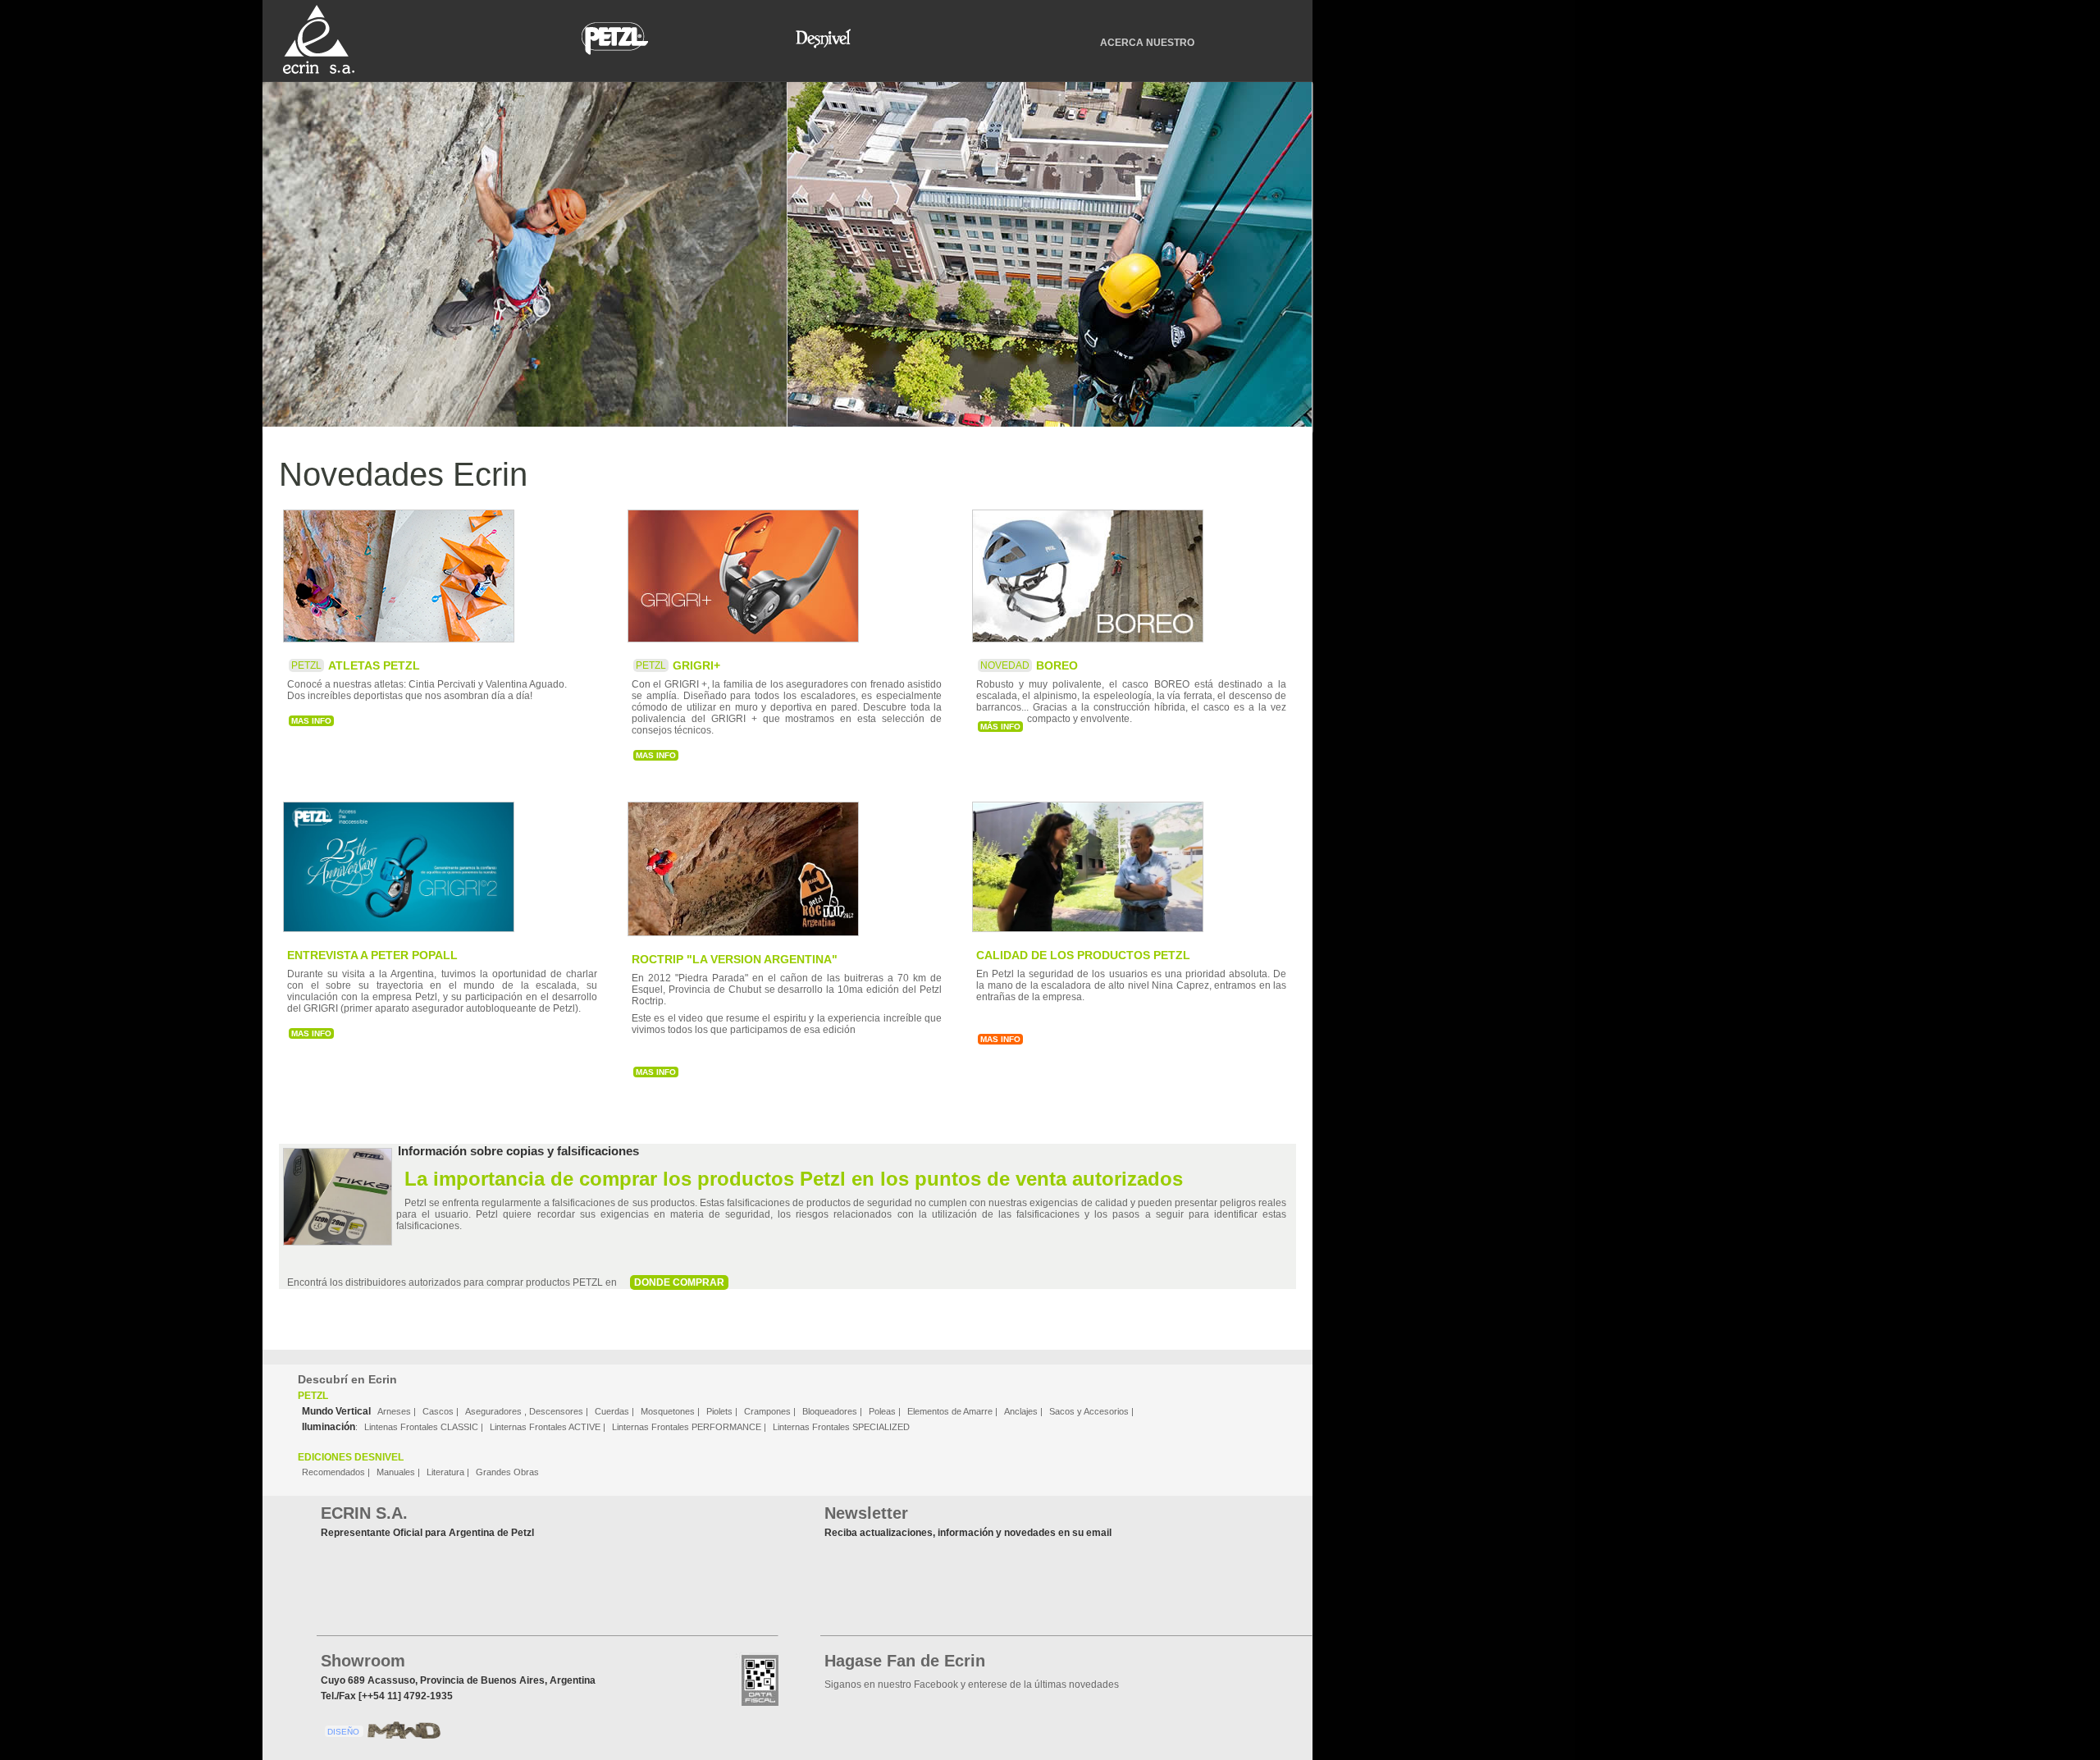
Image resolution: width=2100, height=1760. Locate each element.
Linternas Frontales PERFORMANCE (688, 1427)
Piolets (721, 1411)
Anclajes (1022, 1411)
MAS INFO (311, 721)
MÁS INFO (1000, 727)
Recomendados (333, 1472)
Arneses (394, 1411)
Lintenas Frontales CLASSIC (422, 1427)
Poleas (883, 1411)
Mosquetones (669, 1411)
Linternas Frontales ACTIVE (546, 1427)
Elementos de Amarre (951, 1411)
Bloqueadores (831, 1411)
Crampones (769, 1411)
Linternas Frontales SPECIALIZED (841, 1427)
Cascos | (442, 1411)
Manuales (396, 1472)
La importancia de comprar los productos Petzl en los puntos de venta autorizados (794, 1179)
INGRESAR (525, 250)
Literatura (445, 1472)
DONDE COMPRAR (679, 1282)
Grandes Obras (507, 1472)
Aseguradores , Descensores (525, 1411)
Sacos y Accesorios (1089, 1411)
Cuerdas (613, 1411)
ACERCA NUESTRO (1147, 43)
